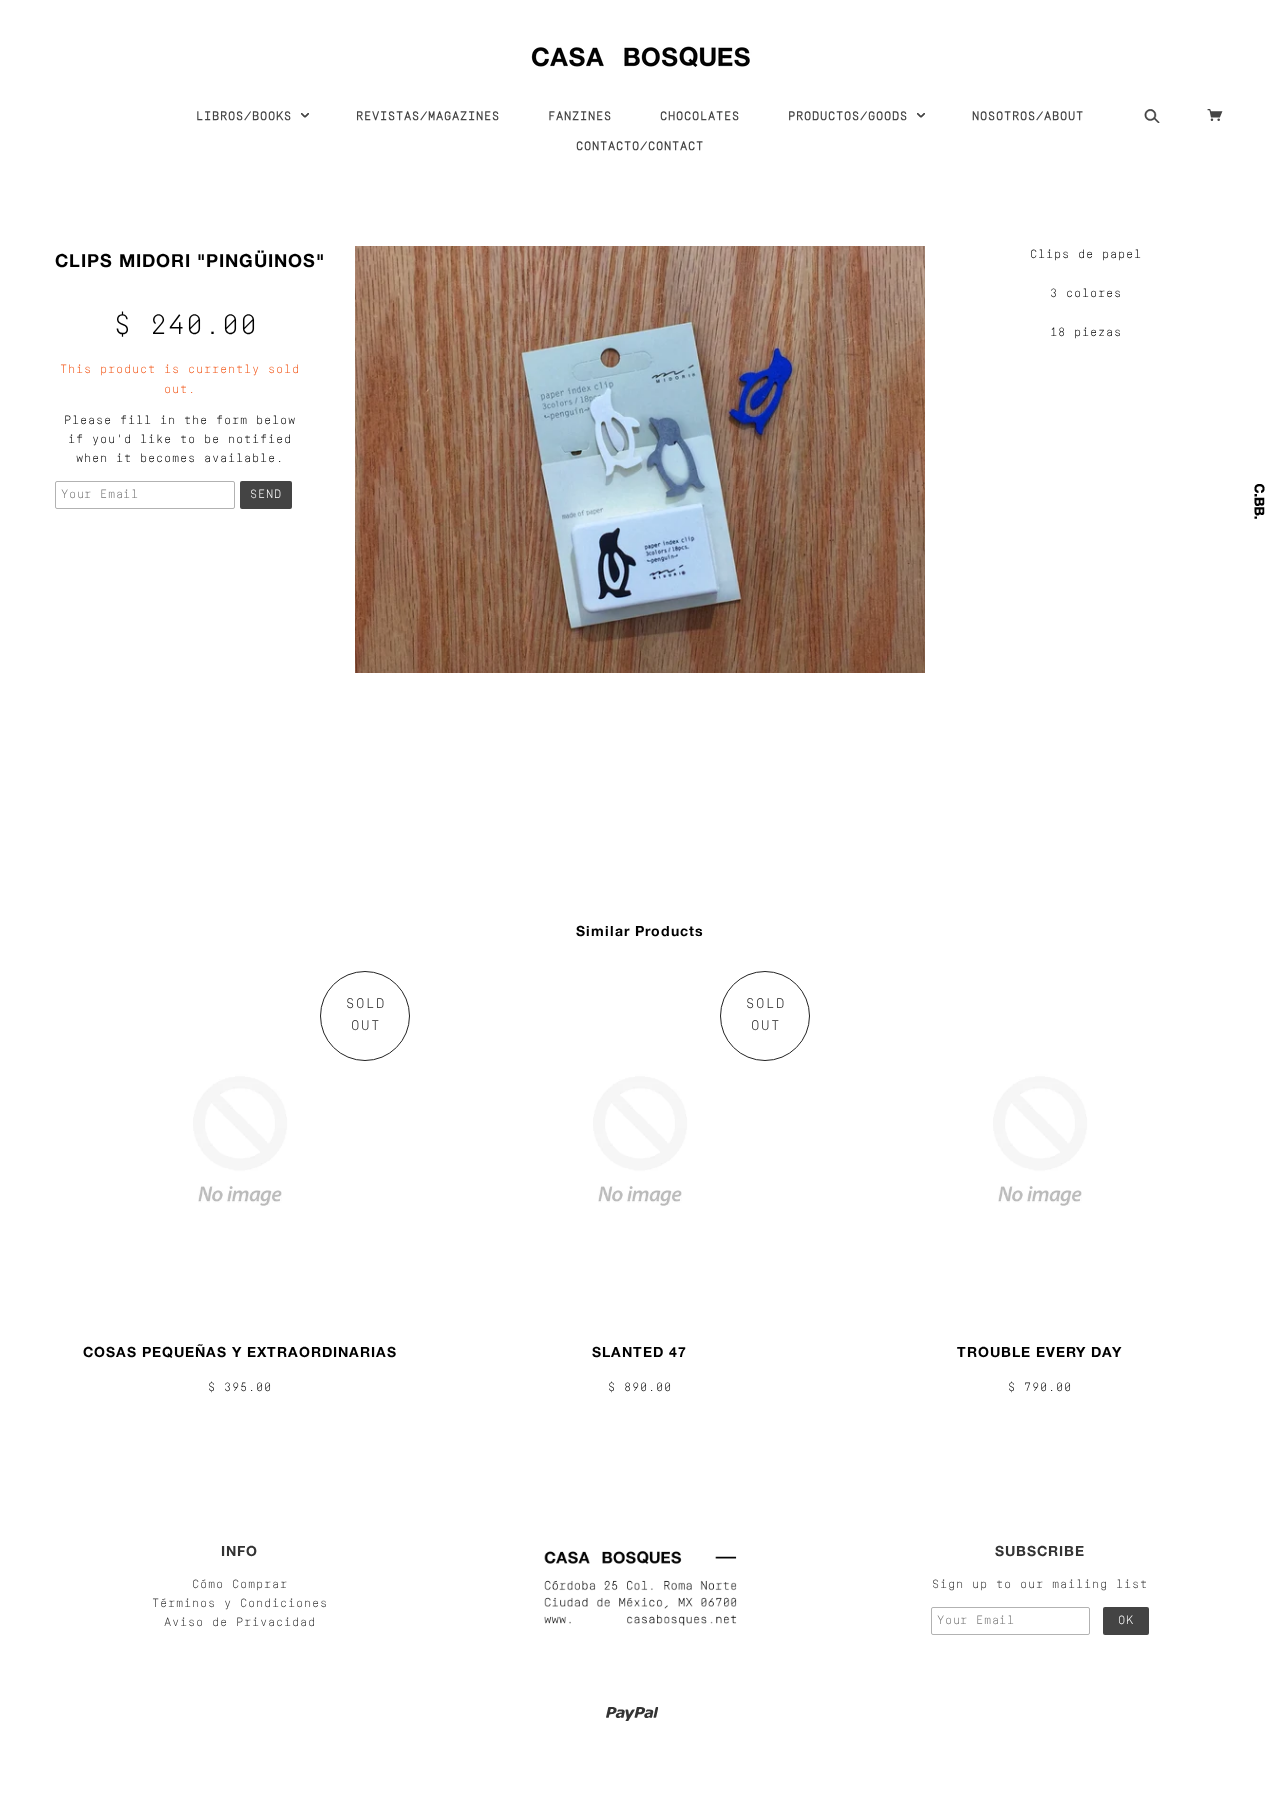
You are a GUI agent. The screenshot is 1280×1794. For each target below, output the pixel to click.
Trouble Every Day (1039, 1351)
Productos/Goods (852, 117)
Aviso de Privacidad (240, 1623)
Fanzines (580, 117)
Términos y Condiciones (240, 1604)
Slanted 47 (639, 1351)
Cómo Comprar (240, 1585)
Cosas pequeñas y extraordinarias (240, 1351)
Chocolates (700, 117)
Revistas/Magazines (428, 117)
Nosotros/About (1028, 117)
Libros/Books (248, 117)
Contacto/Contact (640, 147)
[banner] (640, 52)
